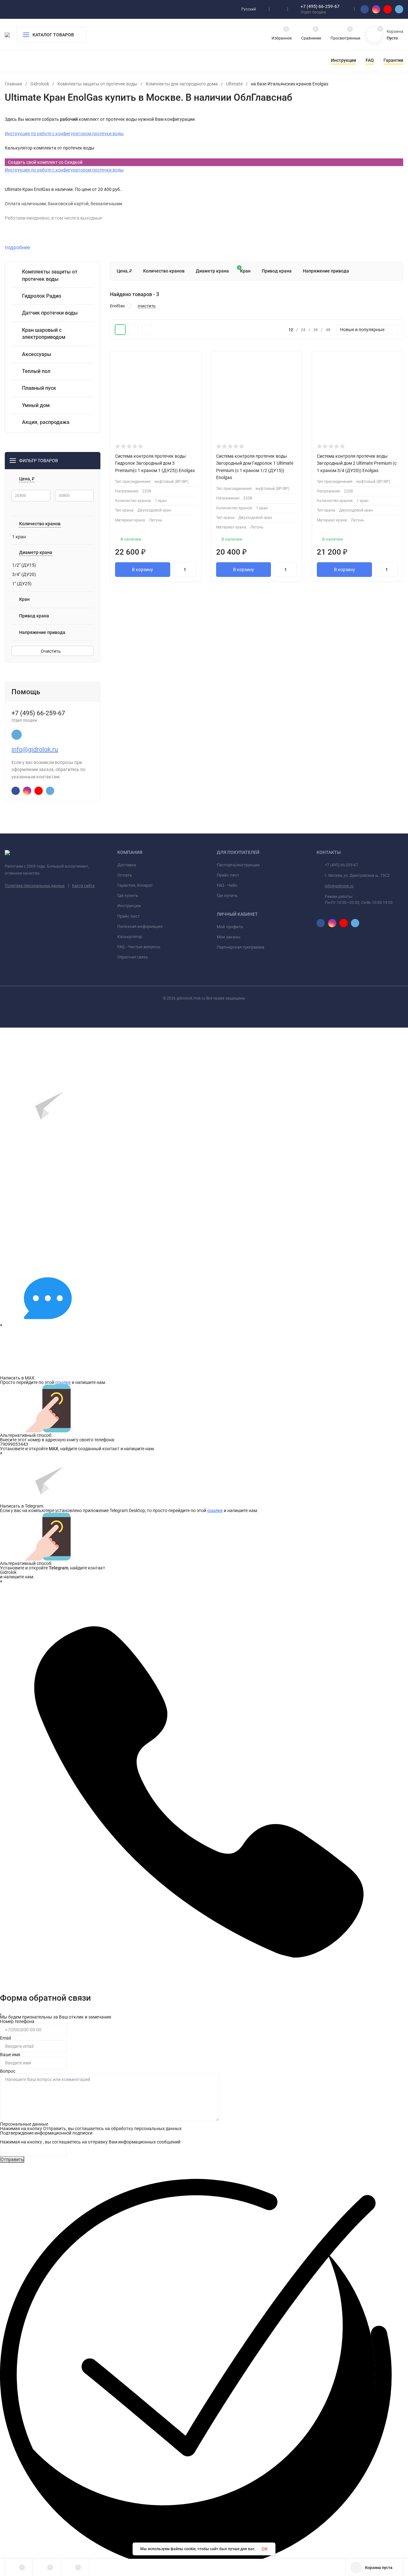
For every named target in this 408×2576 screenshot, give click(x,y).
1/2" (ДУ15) (24, 565)
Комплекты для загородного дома (182, 84)
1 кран (19, 537)
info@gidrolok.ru (35, 749)
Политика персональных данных (35, 886)
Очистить (51, 651)
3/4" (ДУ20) (24, 574)
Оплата (124, 875)
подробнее (18, 247)
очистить (147, 306)
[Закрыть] (1, 2014)
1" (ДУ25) (22, 584)
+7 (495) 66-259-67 (320, 6)
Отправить (12, 2159)
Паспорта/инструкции (238, 865)
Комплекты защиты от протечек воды (97, 84)
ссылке (63, 1382)
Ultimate (234, 84)
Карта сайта (83, 886)
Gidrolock (40, 84)
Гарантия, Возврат (135, 885)
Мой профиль (230, 927)
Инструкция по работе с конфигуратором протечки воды (64, 134)
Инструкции (129, 906)
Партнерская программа (240, 947)
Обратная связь (133, 957)
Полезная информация (140, 926)
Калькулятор (130, 937)
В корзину (142, 570)
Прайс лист (128, 916)
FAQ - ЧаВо (227, 885)
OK (265, 2549)
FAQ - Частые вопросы (139, 947)
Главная (13, 84)
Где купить (128, 895)
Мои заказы (229, 937)
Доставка (127, 865)
